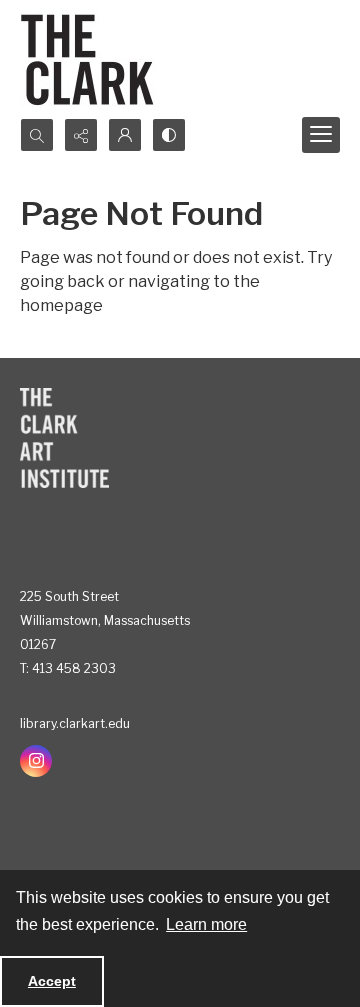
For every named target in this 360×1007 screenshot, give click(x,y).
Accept (52, 981)
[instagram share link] (36, 761)
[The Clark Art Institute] (64, 438)
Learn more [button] (206, 924)
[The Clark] (90, 59)
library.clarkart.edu (75, 723)
